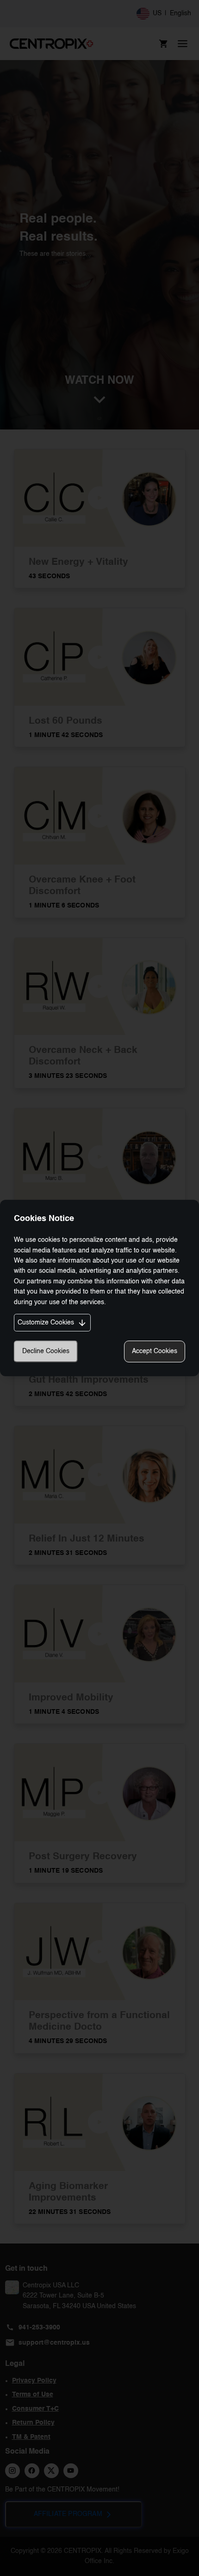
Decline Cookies (46, 1351)
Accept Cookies (155, 1351)
